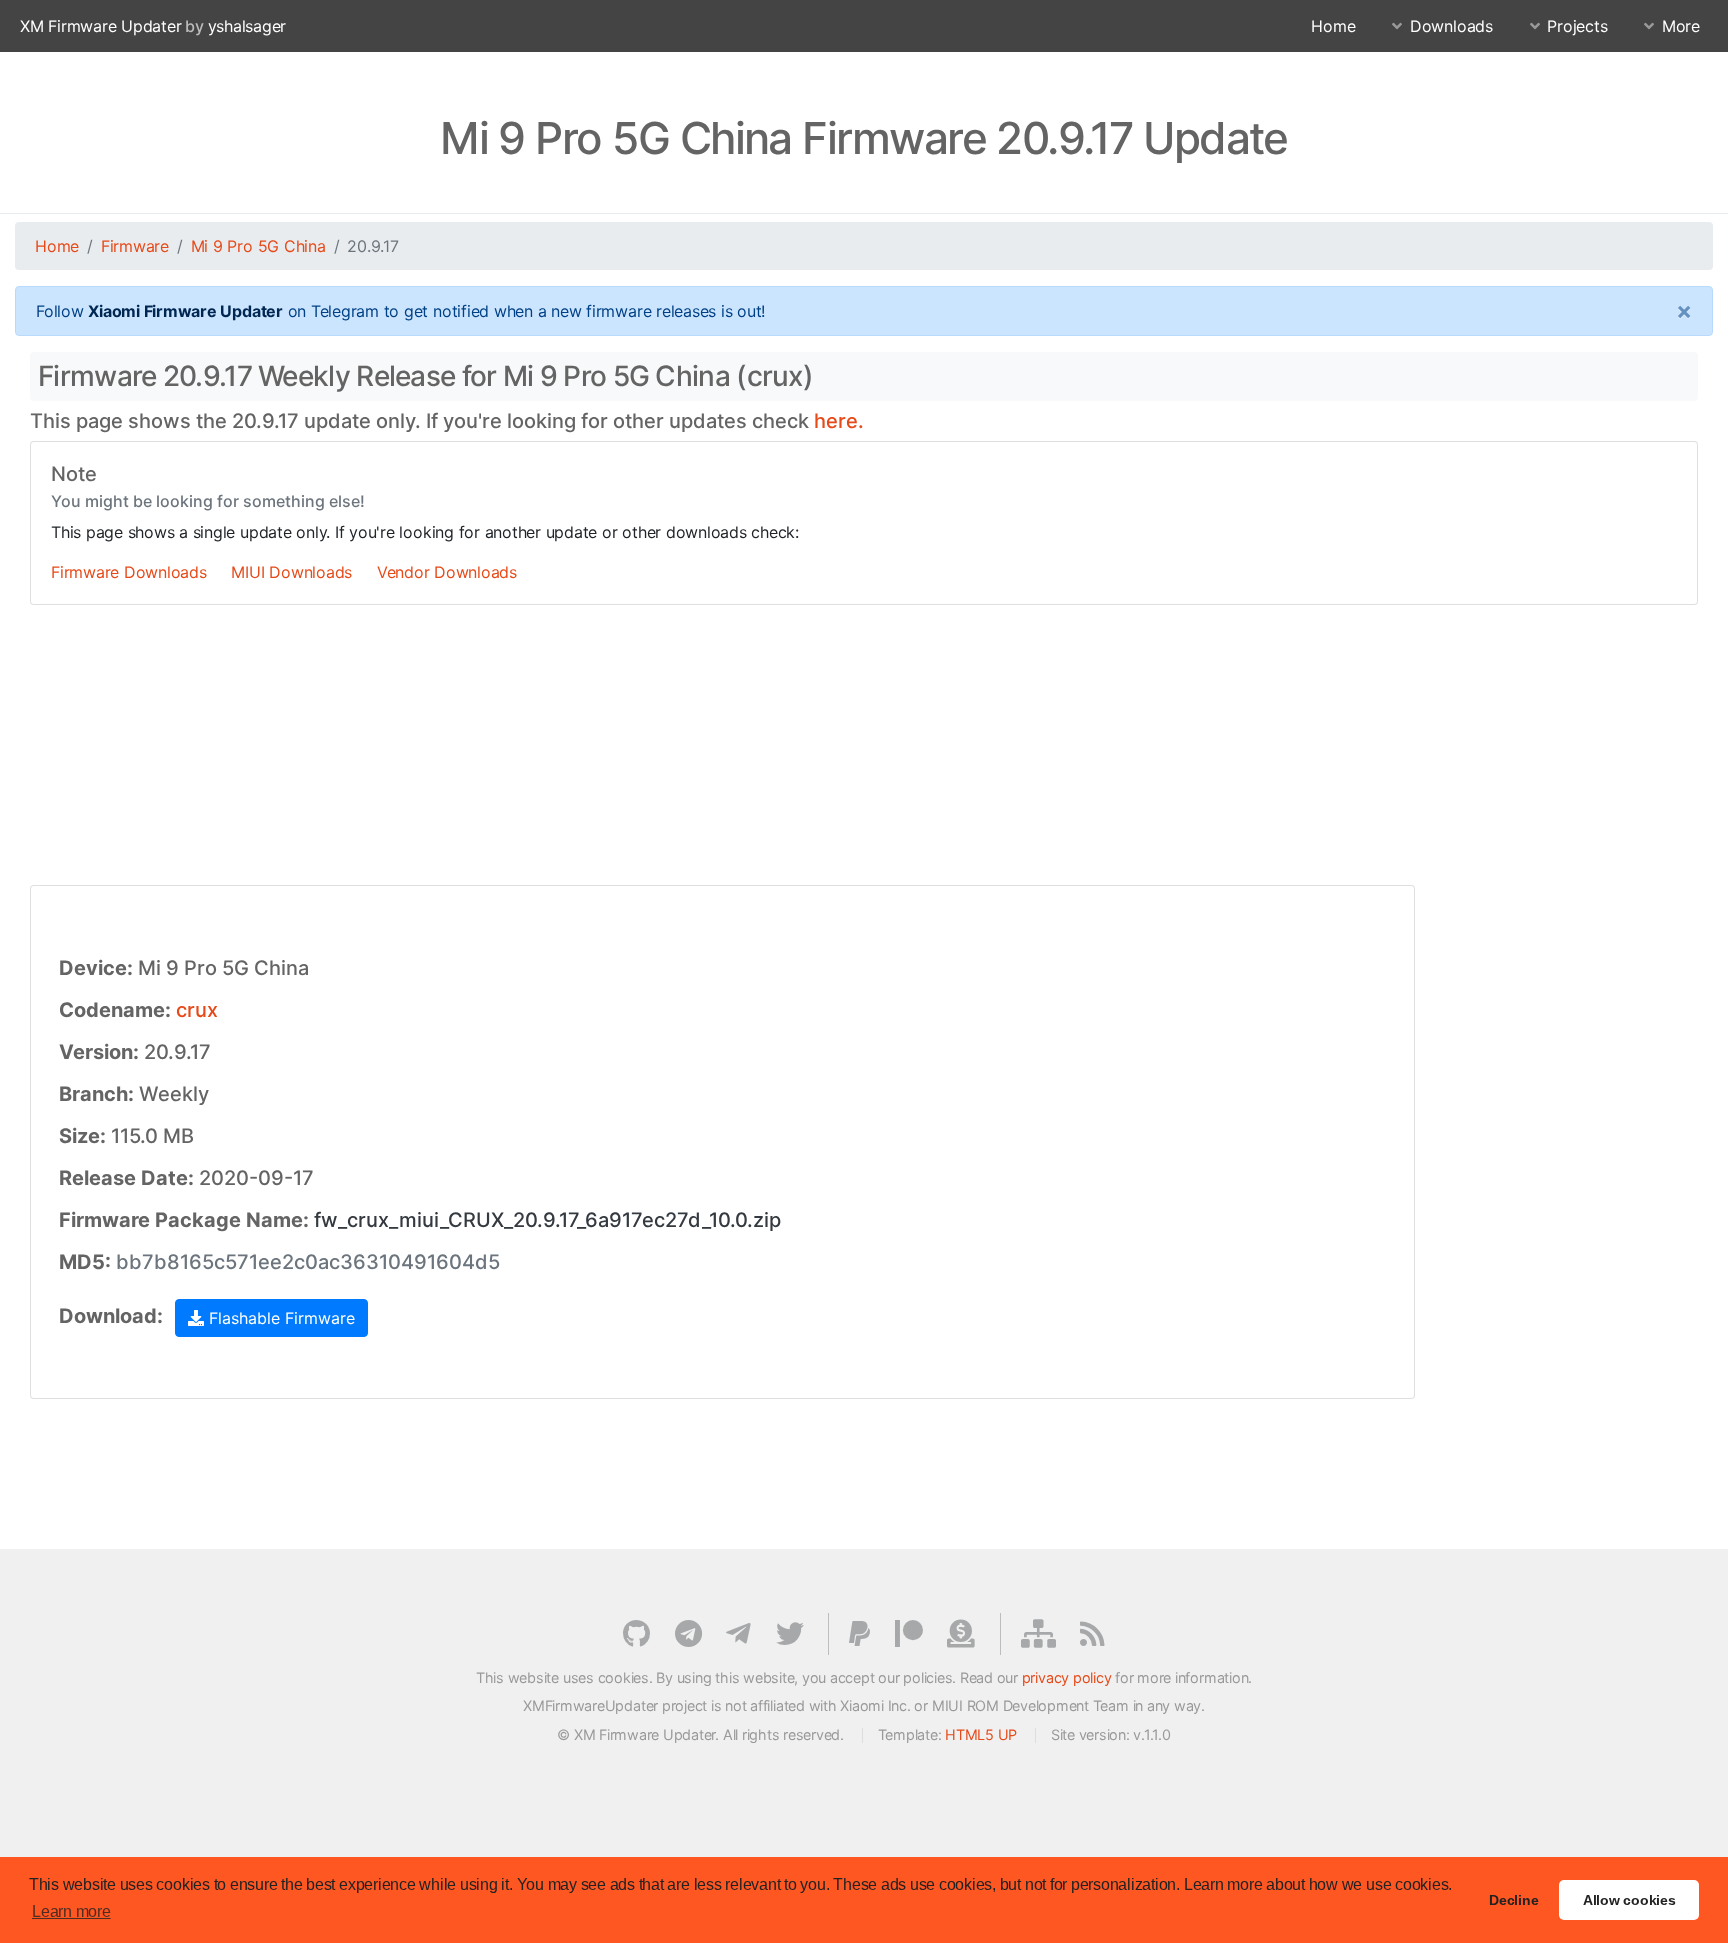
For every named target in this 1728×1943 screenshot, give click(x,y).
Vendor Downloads (447, 572)
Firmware (135, 246)
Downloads (1451, 26)
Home (1333, 26)
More (1681, 26)
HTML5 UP (981, 1734)
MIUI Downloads (291, 572)
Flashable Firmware (279, 1318)
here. (839, 421)
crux (197, 1010)
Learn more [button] (71, 1911)
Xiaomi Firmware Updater (185, 311)
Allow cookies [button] (1629, 1900)
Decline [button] (1513, 1900)
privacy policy (1067, 1677)
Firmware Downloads (129, 572)
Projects (1577, 26)
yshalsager (247, 26)
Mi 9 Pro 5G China (258, 246)
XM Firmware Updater (100, 26)
